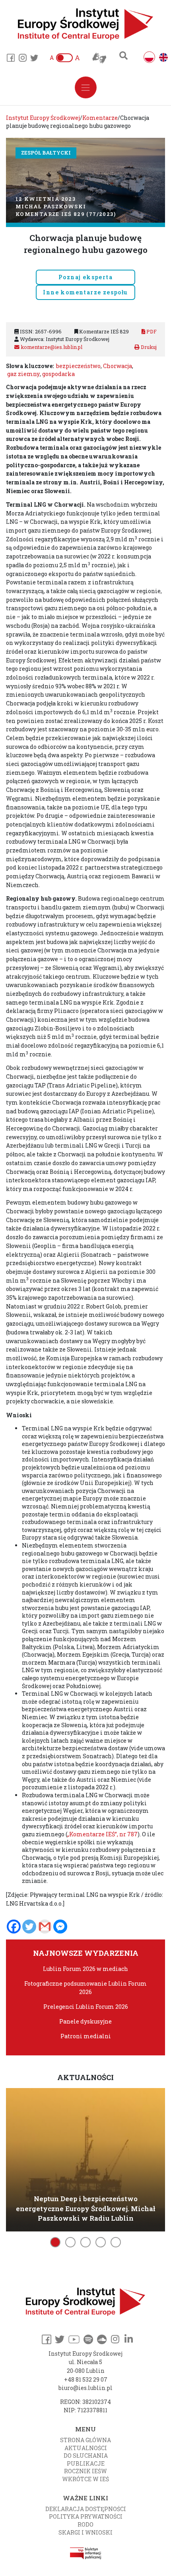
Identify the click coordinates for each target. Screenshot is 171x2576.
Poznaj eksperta (85, 277)
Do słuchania (86, 2456)
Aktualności (86, 2448)
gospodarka (58, 374)
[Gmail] (45, 1927)
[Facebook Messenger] (60, 1927)
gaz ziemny (23, 374)
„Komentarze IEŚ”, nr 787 (102, 1834)
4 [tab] (101, 2242)
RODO (85, 2524)
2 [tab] (70, 2242)
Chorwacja (118, 366)
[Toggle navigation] (86, 87)
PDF (151, 331)
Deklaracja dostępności (86, 2509)
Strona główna (85, 2440)
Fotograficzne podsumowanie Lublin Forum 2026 (85, 1987)
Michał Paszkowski (51, 206)
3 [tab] (85, 2242)
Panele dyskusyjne (85, 2021)
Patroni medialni (86, 2036)
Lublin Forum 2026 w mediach (85, 1969)
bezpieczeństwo (78, 366)
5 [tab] (116, 2242)
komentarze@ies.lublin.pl (51, 347)
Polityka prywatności (86, 2516)
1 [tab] (55, 2242)
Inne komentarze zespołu (85, 292)
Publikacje (86, 2463)
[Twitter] (29, 1927)
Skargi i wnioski (85, 2532)
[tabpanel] (85, 2158)
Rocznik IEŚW (85, 2471)
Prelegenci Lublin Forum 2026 (86, 2007)
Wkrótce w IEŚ (85, 2479)
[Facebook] (14, 1927)
